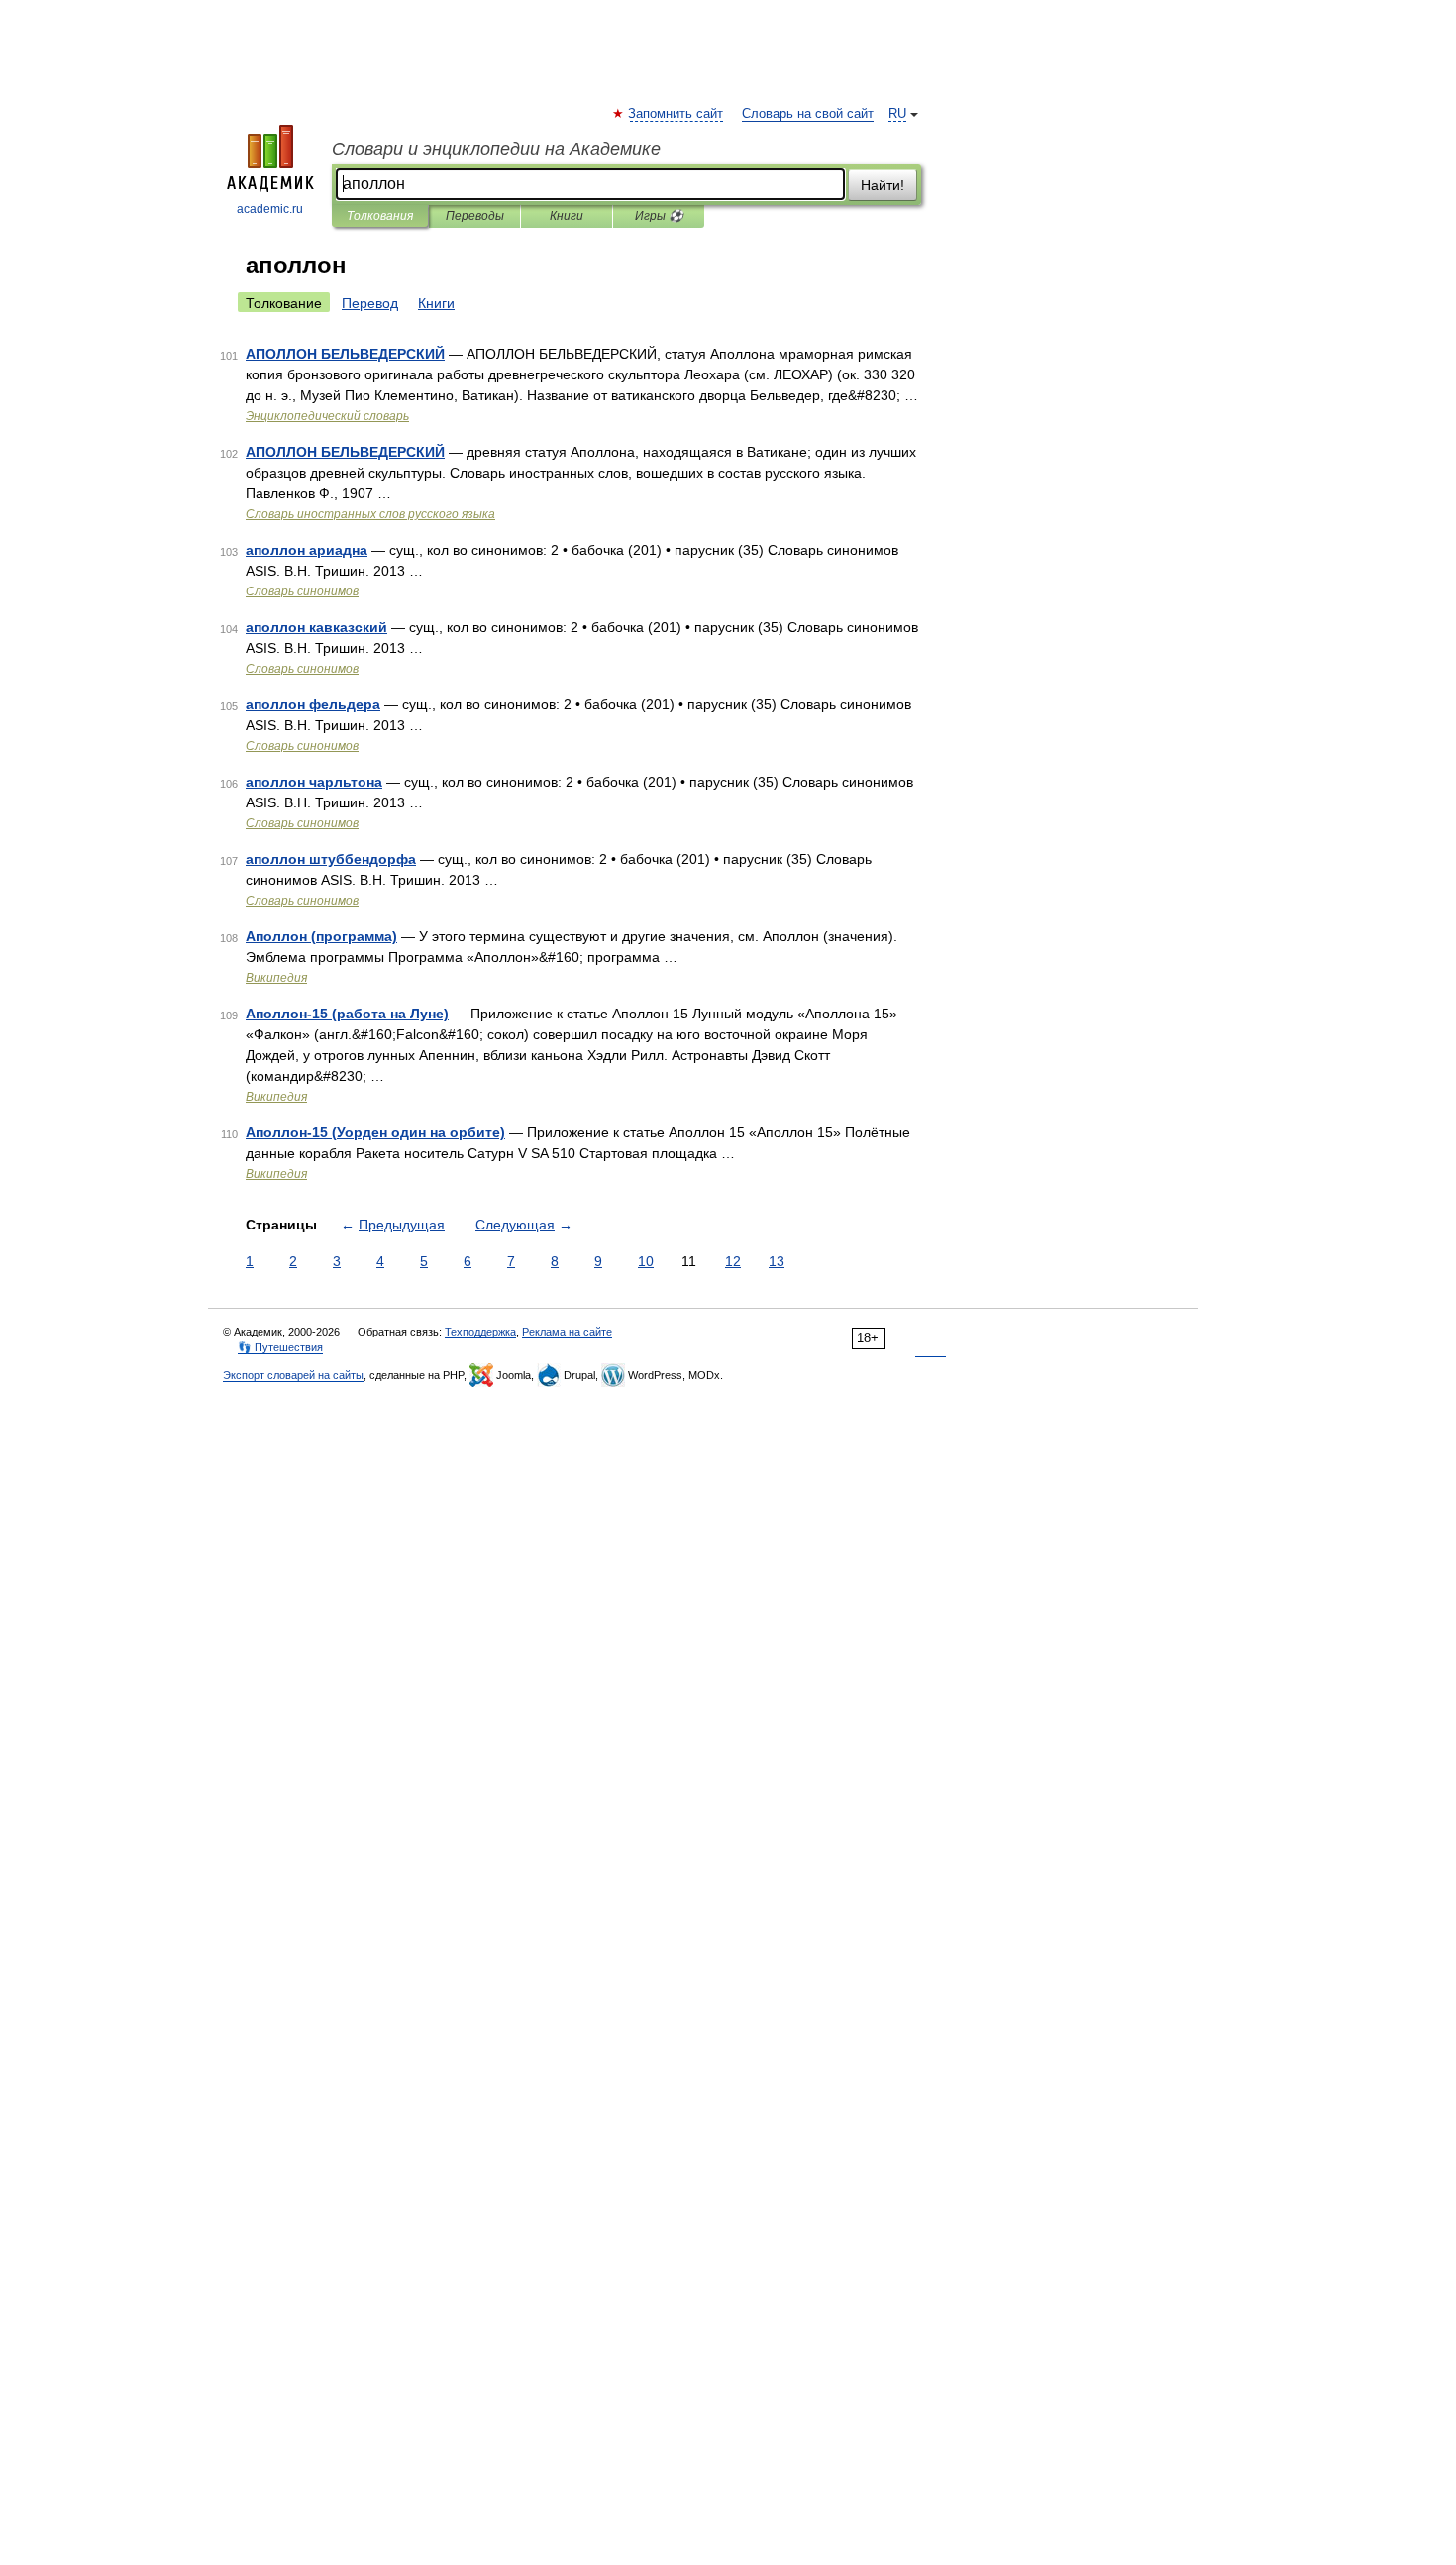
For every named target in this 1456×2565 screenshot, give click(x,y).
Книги (567, 216)
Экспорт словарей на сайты (293, 1375)
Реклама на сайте (567, 1332)
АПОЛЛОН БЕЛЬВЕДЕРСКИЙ (345, 354)
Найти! (883, 185)
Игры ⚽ (659, 216)
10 (646, 1261)
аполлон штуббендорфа (331, 859)
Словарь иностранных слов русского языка (370, 514)
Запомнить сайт (676, 114)
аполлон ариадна (307, 550)
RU (897, 114)
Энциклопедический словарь (327, 416)
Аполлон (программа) (321, 936)
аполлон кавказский (316, 627)
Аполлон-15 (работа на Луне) (347, 1014)
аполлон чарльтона (314, 782)
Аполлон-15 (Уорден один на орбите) (375, 1132)
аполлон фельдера (313, 704)
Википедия (276, 978)
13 (777, 1261)
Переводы (475, 216)
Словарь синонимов (302, 591)
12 (733, 1261)
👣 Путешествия (280, 1347)
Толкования (380, 216)
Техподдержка (480, 1332)
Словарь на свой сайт (808, 114)
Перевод (370, 303)
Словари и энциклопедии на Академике (496, 149)
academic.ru (270, 209)
